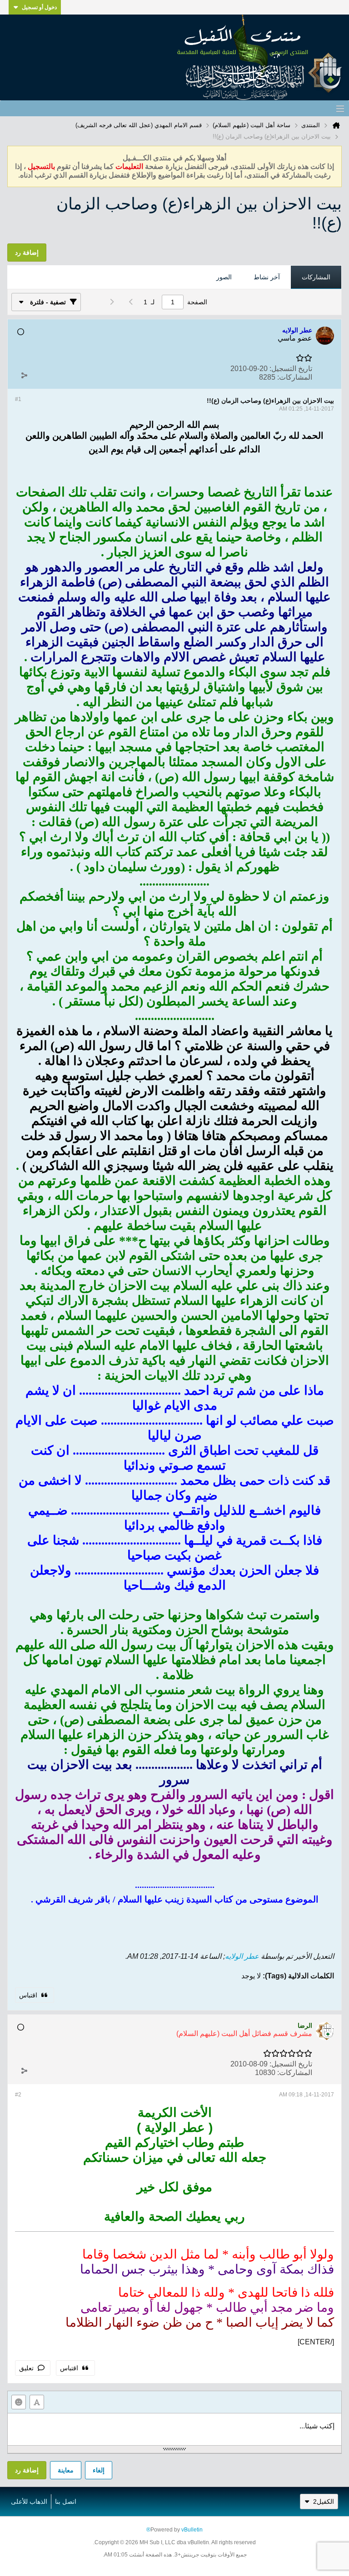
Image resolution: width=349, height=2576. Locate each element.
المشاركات (316, 277)
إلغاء (99, 2470)
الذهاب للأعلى (29, 2502)
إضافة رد (27, 2470)
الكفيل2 (324, 2502)
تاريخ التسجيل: (291, 369)
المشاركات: (295, 377)
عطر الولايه (242, 1956)
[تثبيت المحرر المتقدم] (37, 2402)
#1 (18, 399)
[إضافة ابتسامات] (19, 2402)
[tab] (316, 277)
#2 (18, 2095)
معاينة (66, 2470)
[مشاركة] (24, 375)
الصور (224, 277)
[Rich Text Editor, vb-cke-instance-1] (174, 2429)
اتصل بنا (66, 2502)
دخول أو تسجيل (39, 7)
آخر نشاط (267, 277)
